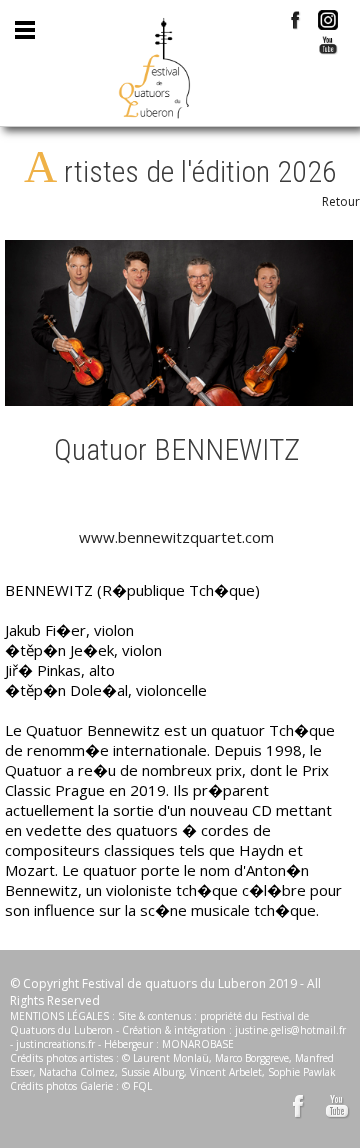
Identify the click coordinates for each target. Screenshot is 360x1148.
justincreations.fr (55, 1044)
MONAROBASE (198, 1044)
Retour (341, 201)
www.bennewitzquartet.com (176, 537)
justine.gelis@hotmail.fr (290, 1030)
